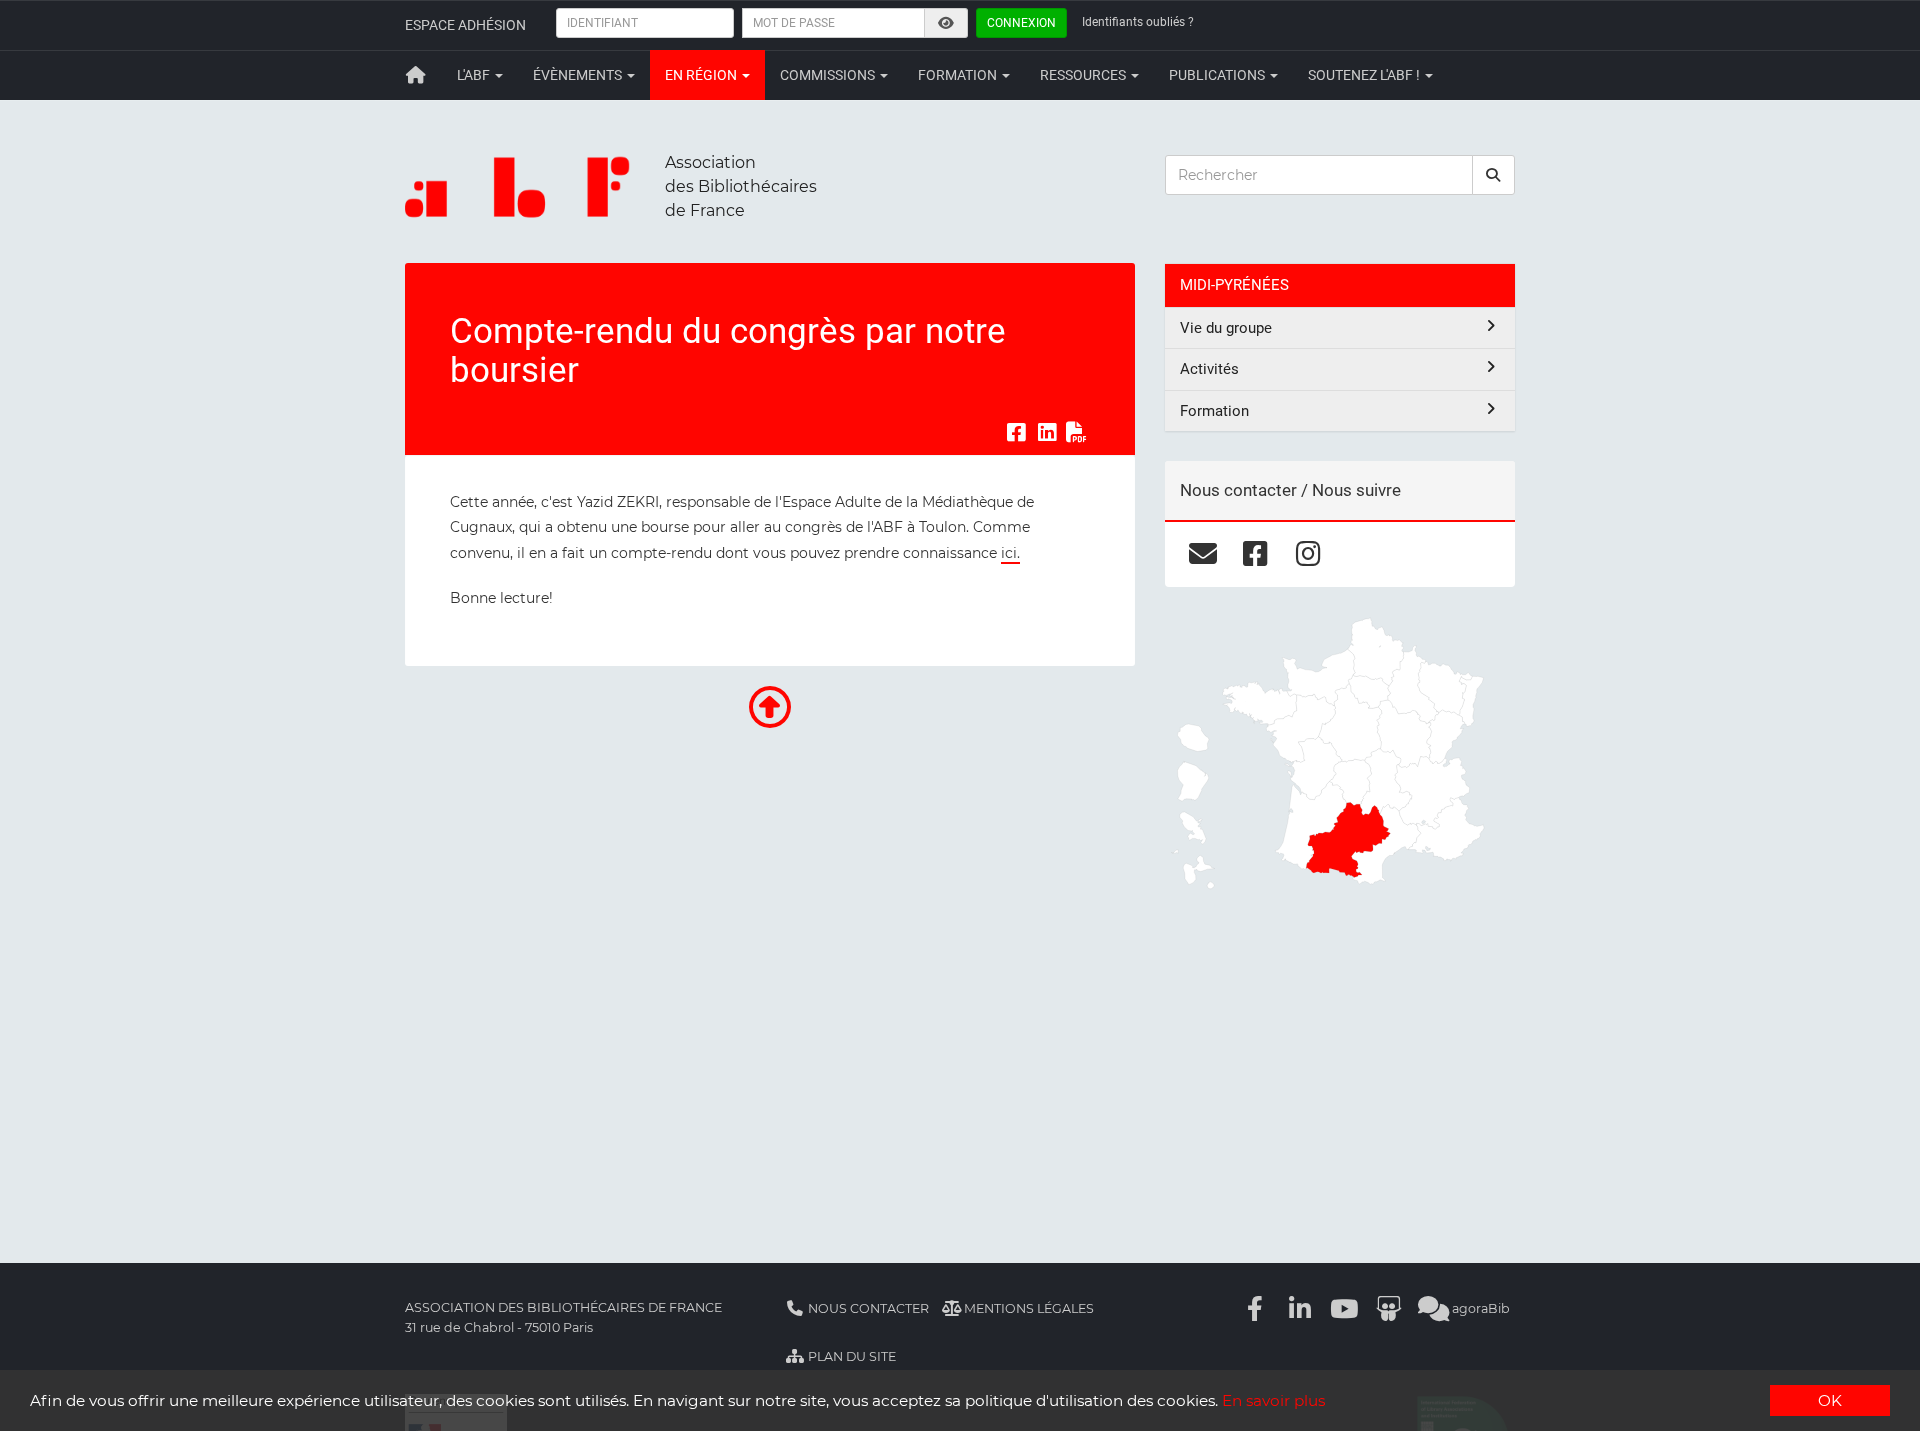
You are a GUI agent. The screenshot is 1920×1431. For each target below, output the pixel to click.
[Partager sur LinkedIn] (1047, 432)
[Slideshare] (1389, 1308)
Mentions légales (1027, 1308)
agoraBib (1479, 1308)
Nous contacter (867, 1308)
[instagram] (1308, 554)
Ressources (1084, 75)
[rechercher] (1494, 175)
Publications (1218, 75)
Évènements (579, 75)
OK (1830, 1400)
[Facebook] (1256, 1308)
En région (702, 75)
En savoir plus (1273, 1400)
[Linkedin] (1300, 1308)
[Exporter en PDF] (1077, 432)
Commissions (829, 75)
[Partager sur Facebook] (1016, 432)
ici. (1010, 553)
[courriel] (1202, 554)
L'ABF (475, 75)
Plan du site (850, 1356)
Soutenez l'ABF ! (1365, 75)
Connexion (1021, 23)
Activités (1209, 369)
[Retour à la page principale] (416, 75)
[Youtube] (1345, 1308)
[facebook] (1255, 554)
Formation (959, 75)
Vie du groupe (1226, 328)
